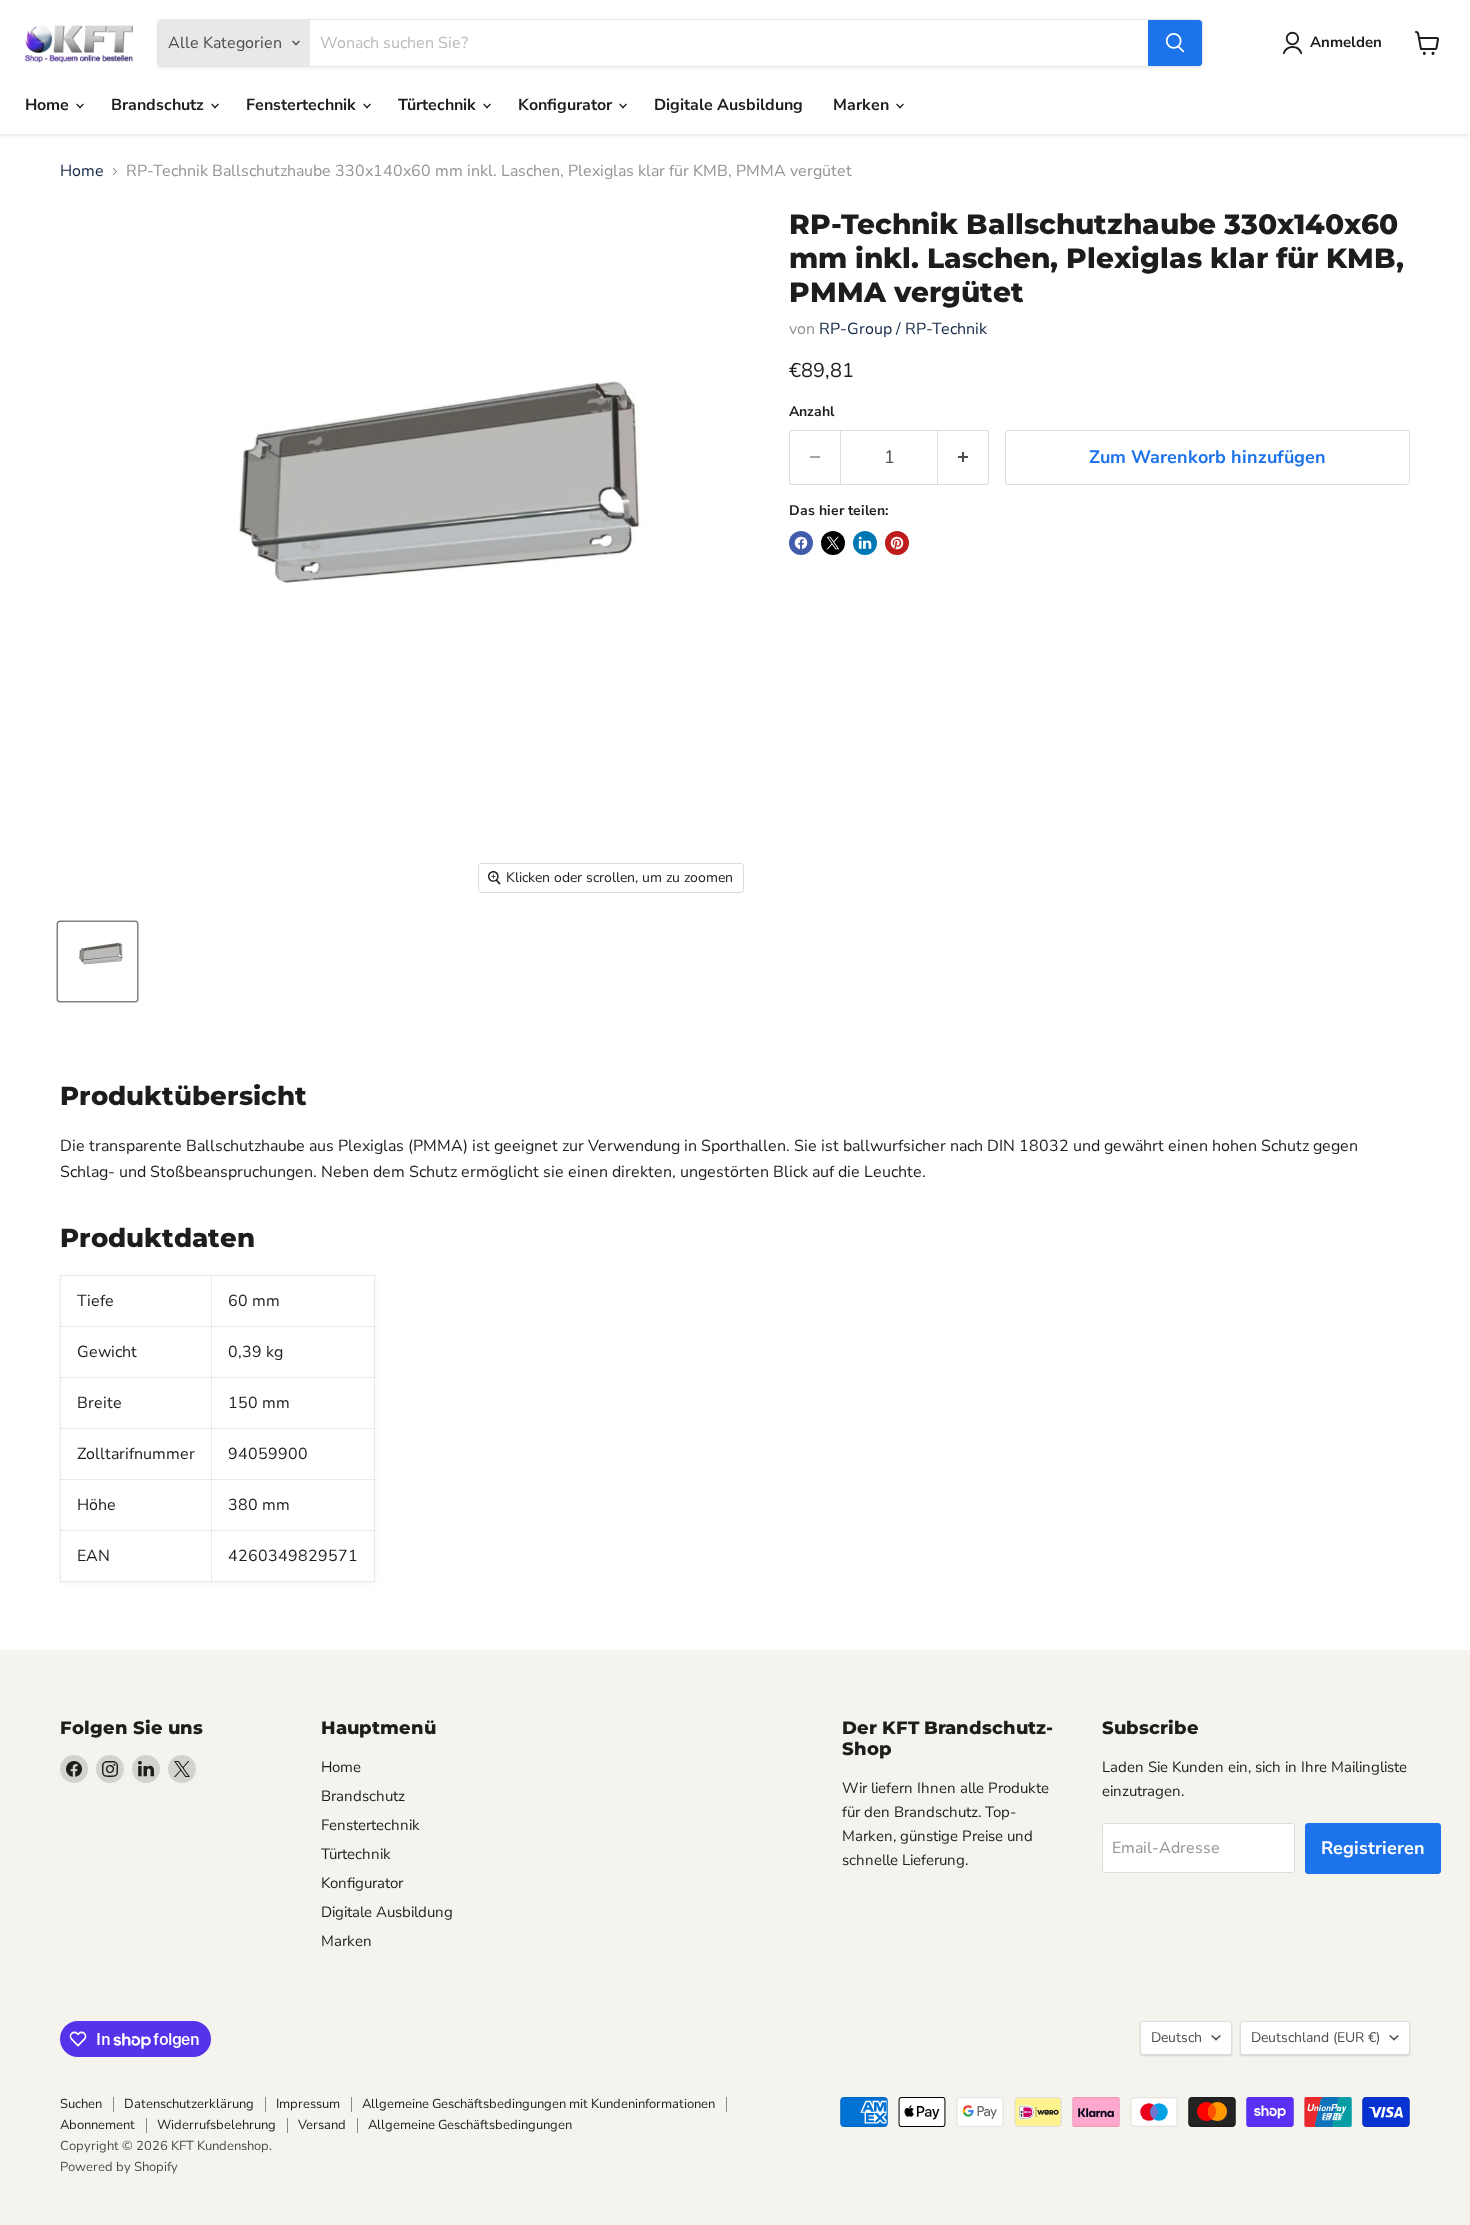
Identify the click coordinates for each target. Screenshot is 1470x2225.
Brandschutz (159, 105)
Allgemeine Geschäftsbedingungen (470, 2125)
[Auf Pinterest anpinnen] (897, 543)
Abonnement (97, 2125)
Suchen (81, 2104)
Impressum (308, 2104)
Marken (863, 105)
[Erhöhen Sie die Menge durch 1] (963, 457)
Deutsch (1176, 2037)
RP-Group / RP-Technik (903, 329)
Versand (322, 2125)
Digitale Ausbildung (728, 105)
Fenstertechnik (303, 105)
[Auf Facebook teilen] (801, 543)
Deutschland (1315, 2037)
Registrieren (1373, 1848)
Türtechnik (439, 105)
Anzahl (811, 412)
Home (49, 105)
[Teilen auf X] (833, 543)
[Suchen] (1175, 43)
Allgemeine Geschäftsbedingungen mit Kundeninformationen (538, 2104)
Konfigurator (567, 105)
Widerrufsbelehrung (216, 2125)
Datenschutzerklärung (189, 2104)
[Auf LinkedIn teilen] (865, 543)
